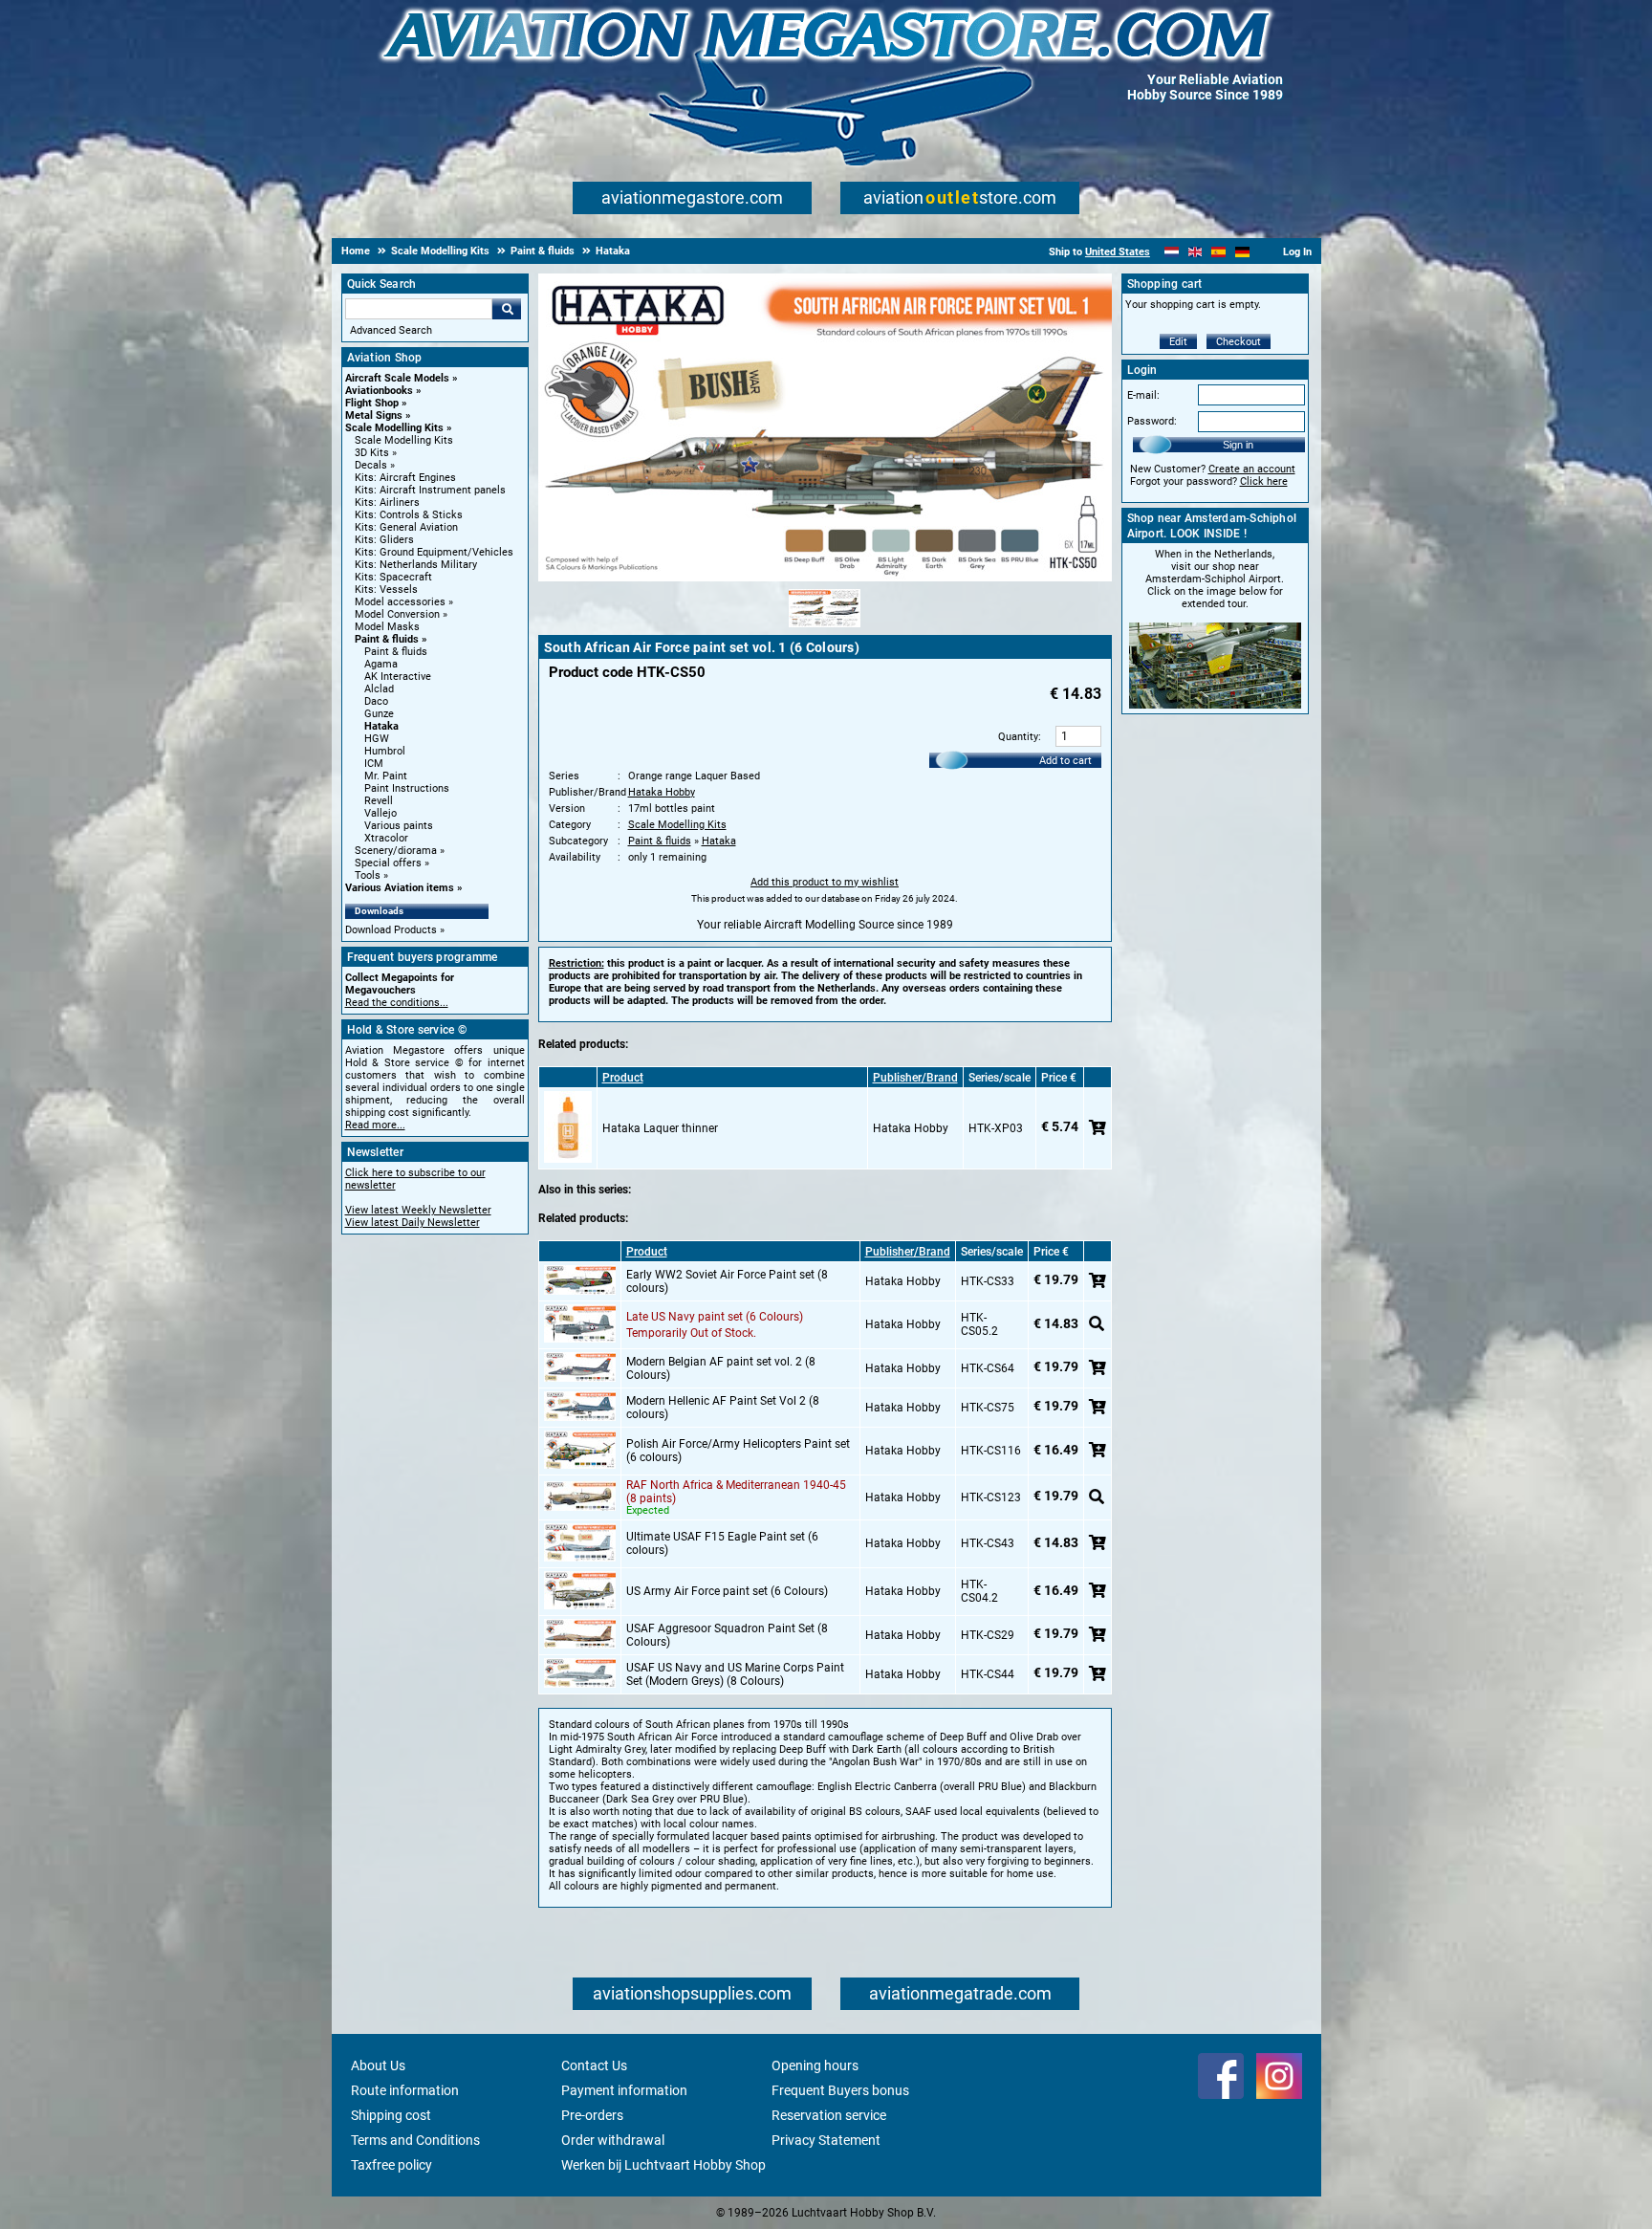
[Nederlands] (1172, 252)
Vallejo (380, 813)
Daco (376, 701)
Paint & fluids (387, 639)
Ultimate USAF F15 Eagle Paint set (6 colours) (722, 1543)
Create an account (1252, 469)
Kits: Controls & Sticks (409, 515)
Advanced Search (391, 330)
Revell (379, 801)
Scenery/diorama (396, 851)
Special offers (388, 863)
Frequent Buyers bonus (840, 2090)
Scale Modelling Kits (394, 428)
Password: (1152, 421)
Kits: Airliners (387, 503)
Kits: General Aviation (406, 527)
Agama (381, 664)
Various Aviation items (400, 888)
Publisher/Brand (915, 1078)
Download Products (391, 930)
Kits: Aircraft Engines (405, 478)
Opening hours (815, 2065)
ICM (374, 764)
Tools (368, 875)
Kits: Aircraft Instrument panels (430, 490)
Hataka (381, 726)
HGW (377, 739)
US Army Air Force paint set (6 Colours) (727, 1591)
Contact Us (594, 2065)
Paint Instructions (407, 788)
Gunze (379, 714)
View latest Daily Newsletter (413, 1223)
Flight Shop (372, 403)
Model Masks (387, 627)
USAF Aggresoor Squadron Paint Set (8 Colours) (727, 1635)
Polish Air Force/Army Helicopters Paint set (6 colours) (738, 1451)
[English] (1196, 252)
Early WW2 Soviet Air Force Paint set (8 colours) (727, 1281)
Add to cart (1065, 761)
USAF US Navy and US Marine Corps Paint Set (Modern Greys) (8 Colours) (735, 1674)
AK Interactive (398, 677)
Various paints (399, 826)
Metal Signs (374, 415)
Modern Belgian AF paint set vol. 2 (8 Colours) (721, 1368)
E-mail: (1143, 395)
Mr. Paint (386, 776)
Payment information (624, 2090)
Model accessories (400, 602)
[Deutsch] (1242, 252)
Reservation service (829, 2115)
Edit (1178, 342)
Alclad (379, 689)
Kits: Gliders (384, 540)
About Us (378, 2065)
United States (1118, 252)
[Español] (1218, 252)
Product (623, 1078)
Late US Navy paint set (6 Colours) (715, 1317)
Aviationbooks (379, 391)
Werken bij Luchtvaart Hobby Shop (663, 2165)
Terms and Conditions (415, 2140)
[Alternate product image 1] (825, 628)
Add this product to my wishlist (825, 882)
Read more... (375, 1125)
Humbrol (385, 751)
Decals (371, 465)
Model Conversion (397, 614)
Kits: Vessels (386, 590)
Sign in (1238, 445)
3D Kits (372, 453)
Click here (1264, 481)
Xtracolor (386, 838)
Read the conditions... (397, 1003)
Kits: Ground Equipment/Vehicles (434, 552)
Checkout (1239, 342)
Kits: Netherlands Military (416, 565)
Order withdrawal (613, 2140)
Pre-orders (592, 2115)
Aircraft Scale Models (397, 378)
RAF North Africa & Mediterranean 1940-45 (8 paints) (736, 1492)
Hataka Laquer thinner (660, 1128)
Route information (405, 2090)
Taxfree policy (391, 2165)
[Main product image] (825, 578)
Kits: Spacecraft (393, 577)
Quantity (1018, 737)
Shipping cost (391, 2115)
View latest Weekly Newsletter (418, 1210)
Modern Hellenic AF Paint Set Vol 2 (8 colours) (723, 1408)
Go (507, 309)
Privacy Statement (826, 2140)
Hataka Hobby (662, 792)
